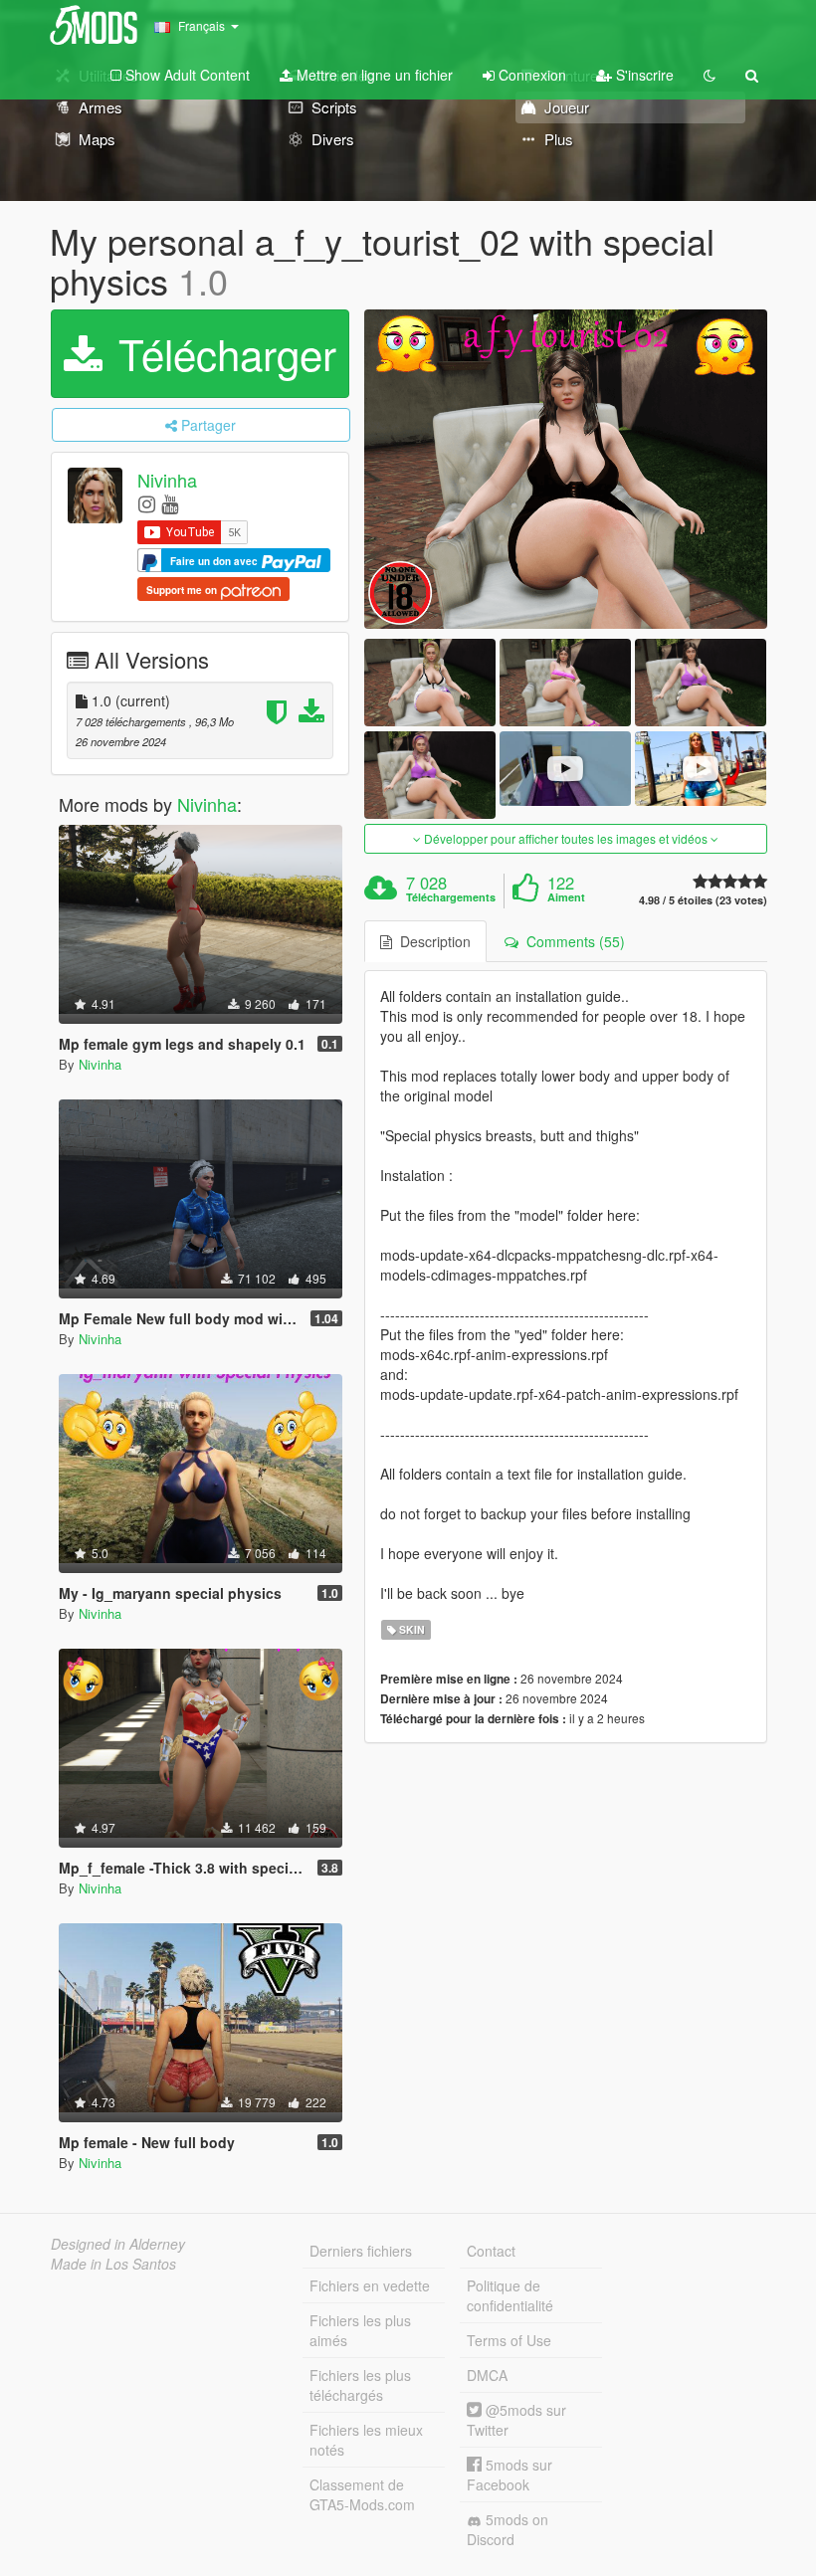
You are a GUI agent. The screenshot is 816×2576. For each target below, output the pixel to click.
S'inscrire (643, 75)
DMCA (487, 2375)
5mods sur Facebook (510, 2475)
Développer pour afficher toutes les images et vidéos (566, 838)
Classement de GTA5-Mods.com (362, 2494)
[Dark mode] (710, 75)
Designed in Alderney (118, 2244)
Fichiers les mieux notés (366, 2440)
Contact (491, 2251)
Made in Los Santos (113, 2264)
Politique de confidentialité (510, 2295)
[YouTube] (170, 503)
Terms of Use (509, 2340)
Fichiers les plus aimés (360, 2330)
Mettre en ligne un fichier (373, 75)
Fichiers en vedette (370, 2285)
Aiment (566, 897)
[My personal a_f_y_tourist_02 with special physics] (566, 469)
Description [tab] (431, 941)
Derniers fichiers (361, 2251)
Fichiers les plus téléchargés (360, 2385)
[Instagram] (147, 503)
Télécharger (221, 353)
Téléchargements (451, 897)
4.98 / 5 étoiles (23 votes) (703, 900)
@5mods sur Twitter (516, 2420)
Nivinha (167, 481)
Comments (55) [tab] (572, 941)
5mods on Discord (508, 2529)
